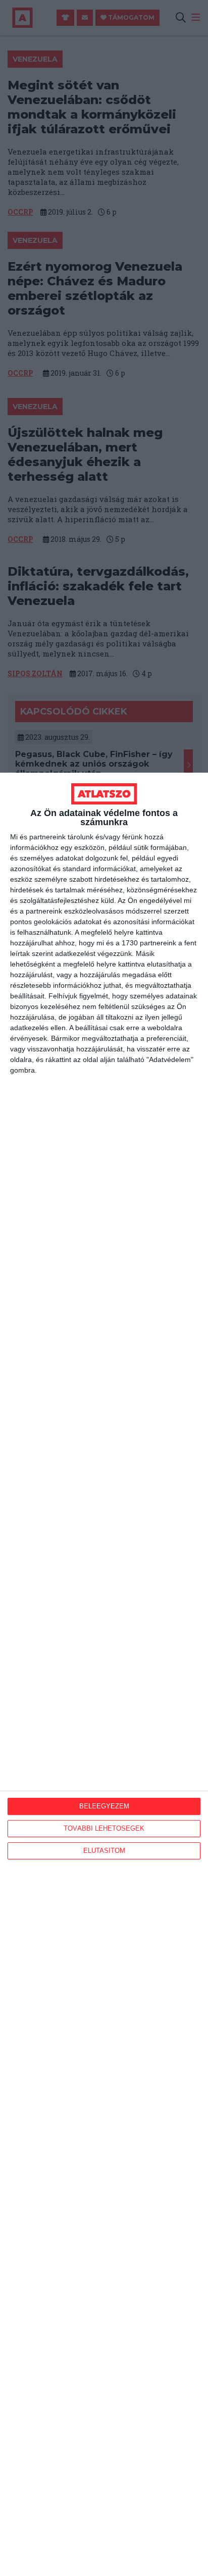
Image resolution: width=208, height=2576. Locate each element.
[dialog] (104, 1674)
